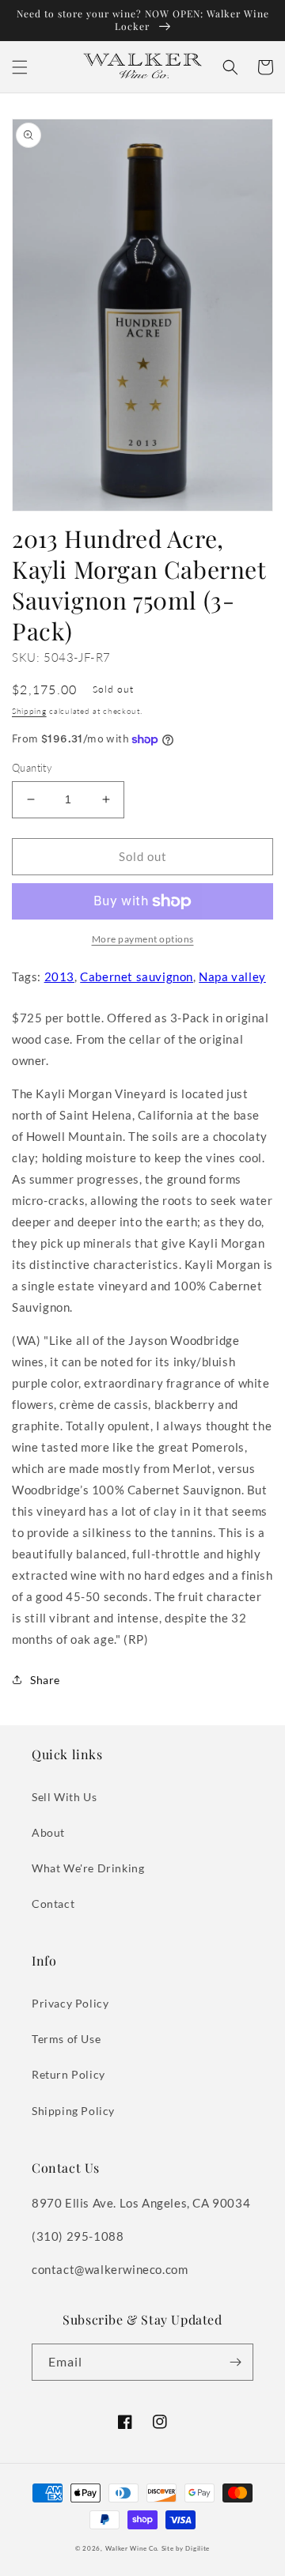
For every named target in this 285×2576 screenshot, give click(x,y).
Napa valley (232, 976)
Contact (53, 1904)
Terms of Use (66, 2039)
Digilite (198, 2548)
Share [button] (45, 1680)
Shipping (29, 711)
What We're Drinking (88, 1868)
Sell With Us (64, 1797)
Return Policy (68, 2074)
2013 (59, 976)
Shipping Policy (73, 2111)
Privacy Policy (70, 2003)
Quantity (32, 768)
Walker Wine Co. (133, 2548)
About (48, 1832)
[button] (20, 67)
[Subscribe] (235, 2362)
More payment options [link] (143, 939)
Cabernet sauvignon (137, 976)
